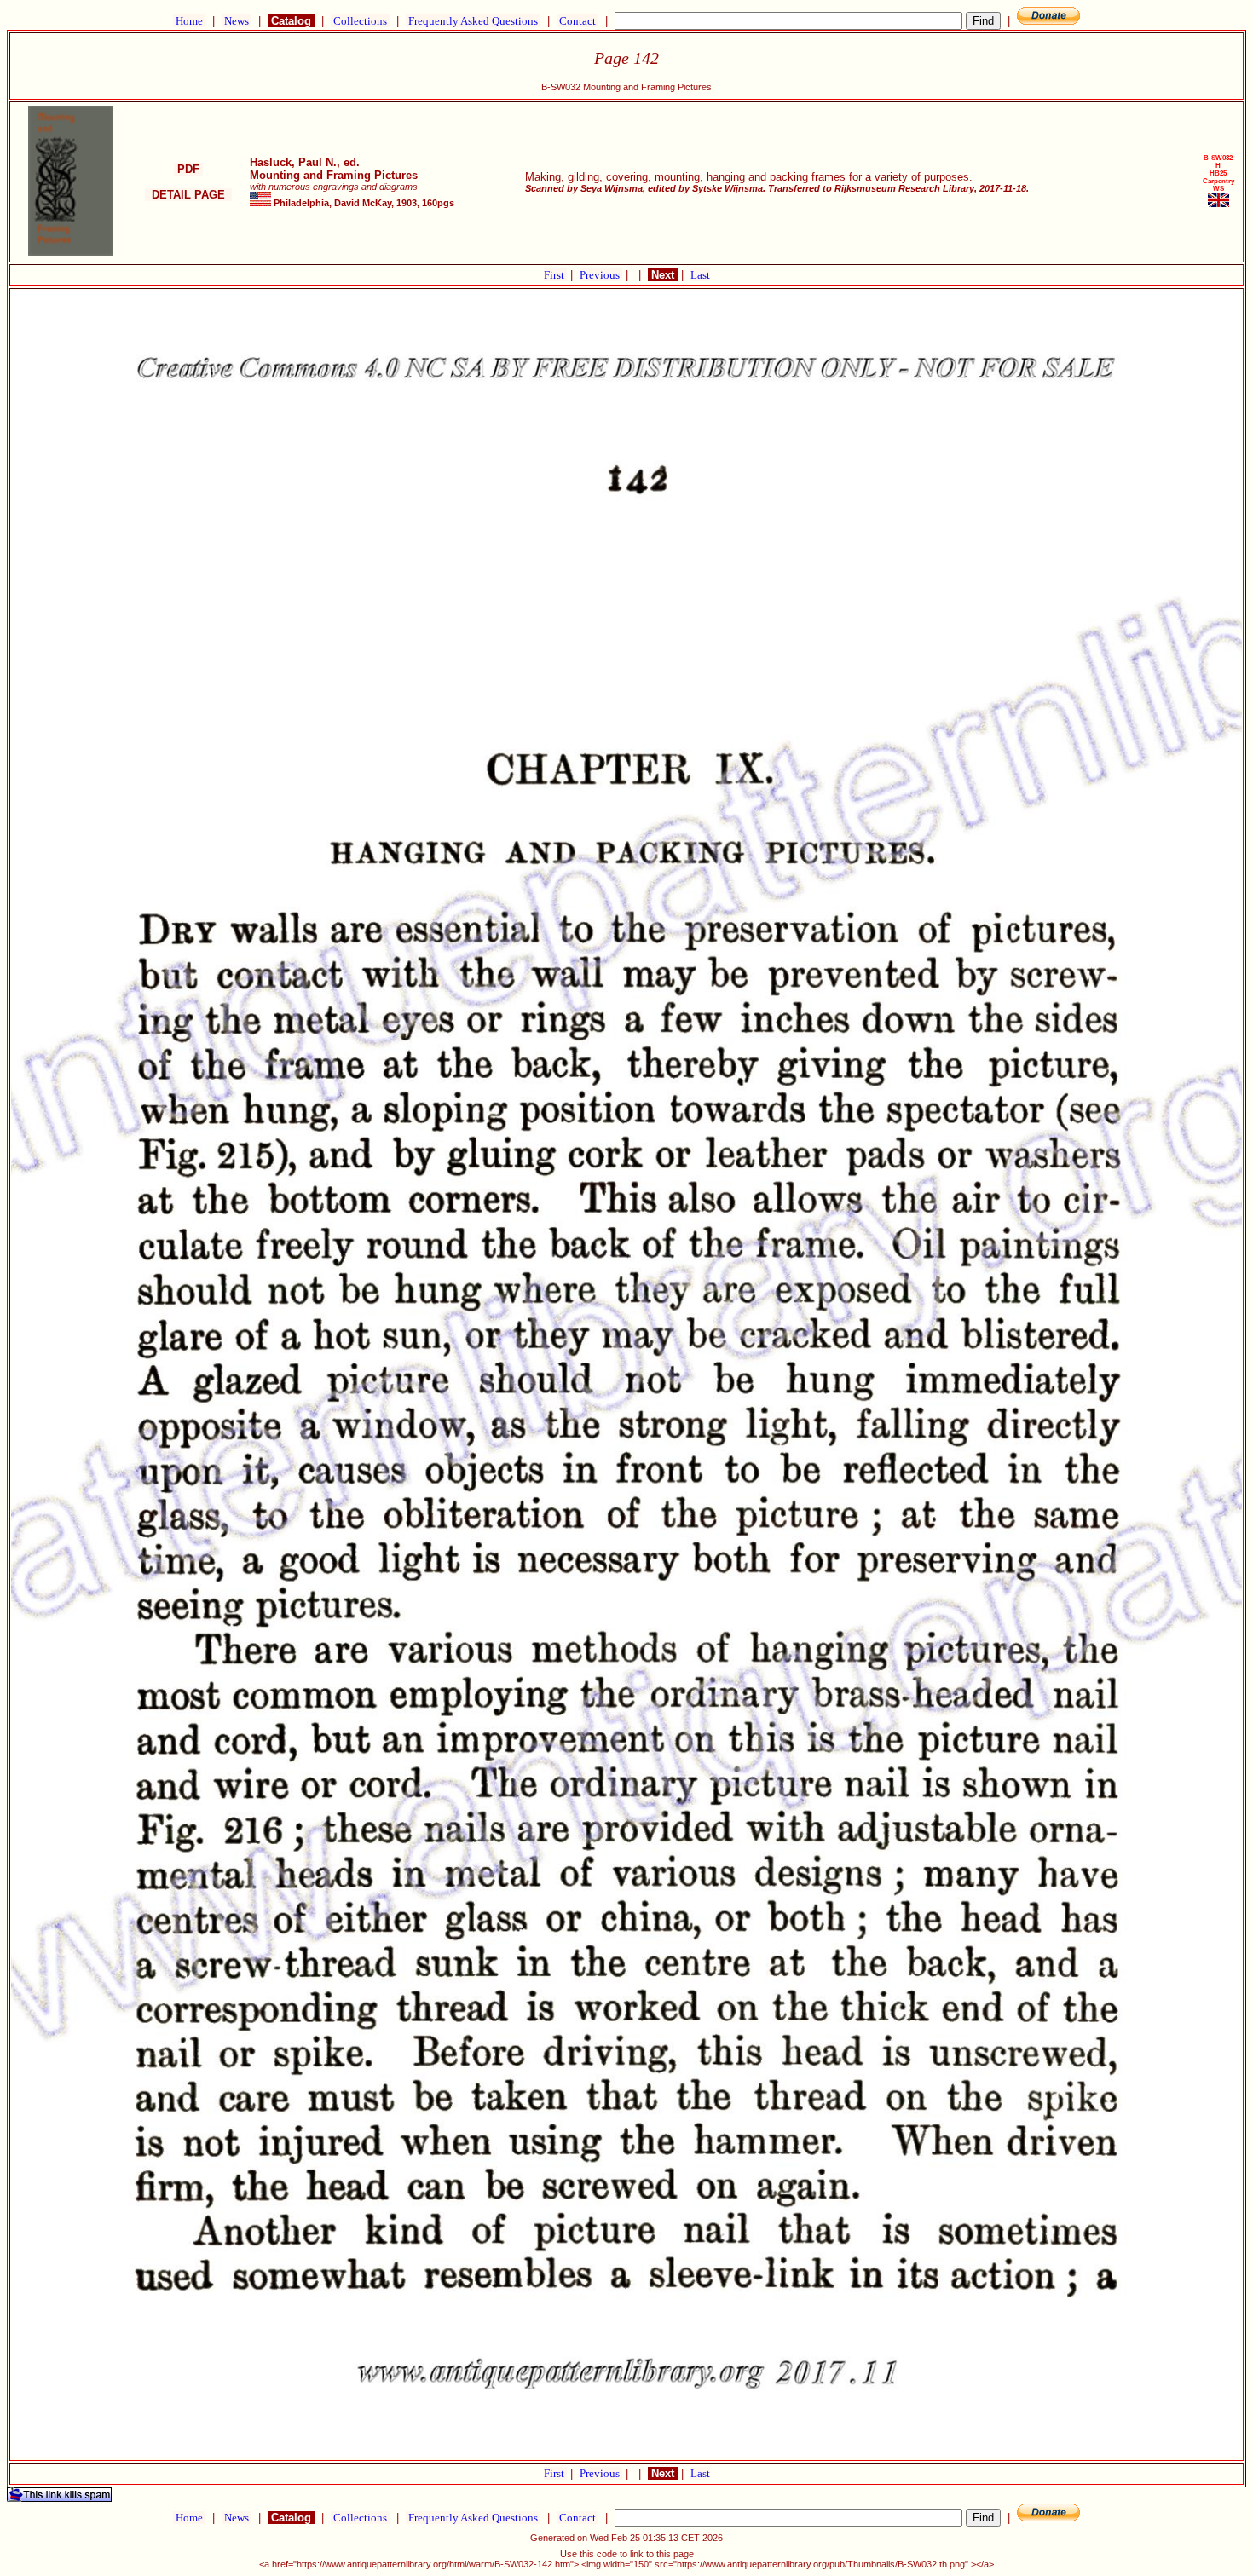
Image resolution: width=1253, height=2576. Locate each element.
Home (189, 21)
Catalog (291, 21)
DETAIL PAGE (188, 195)
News (237, 21)
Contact (577, 21)
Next (663, 275)
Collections (360, 21)
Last (700, 275)
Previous (601, 275)
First (555, 275)
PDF (188, 169)
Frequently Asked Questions (473, 21)
